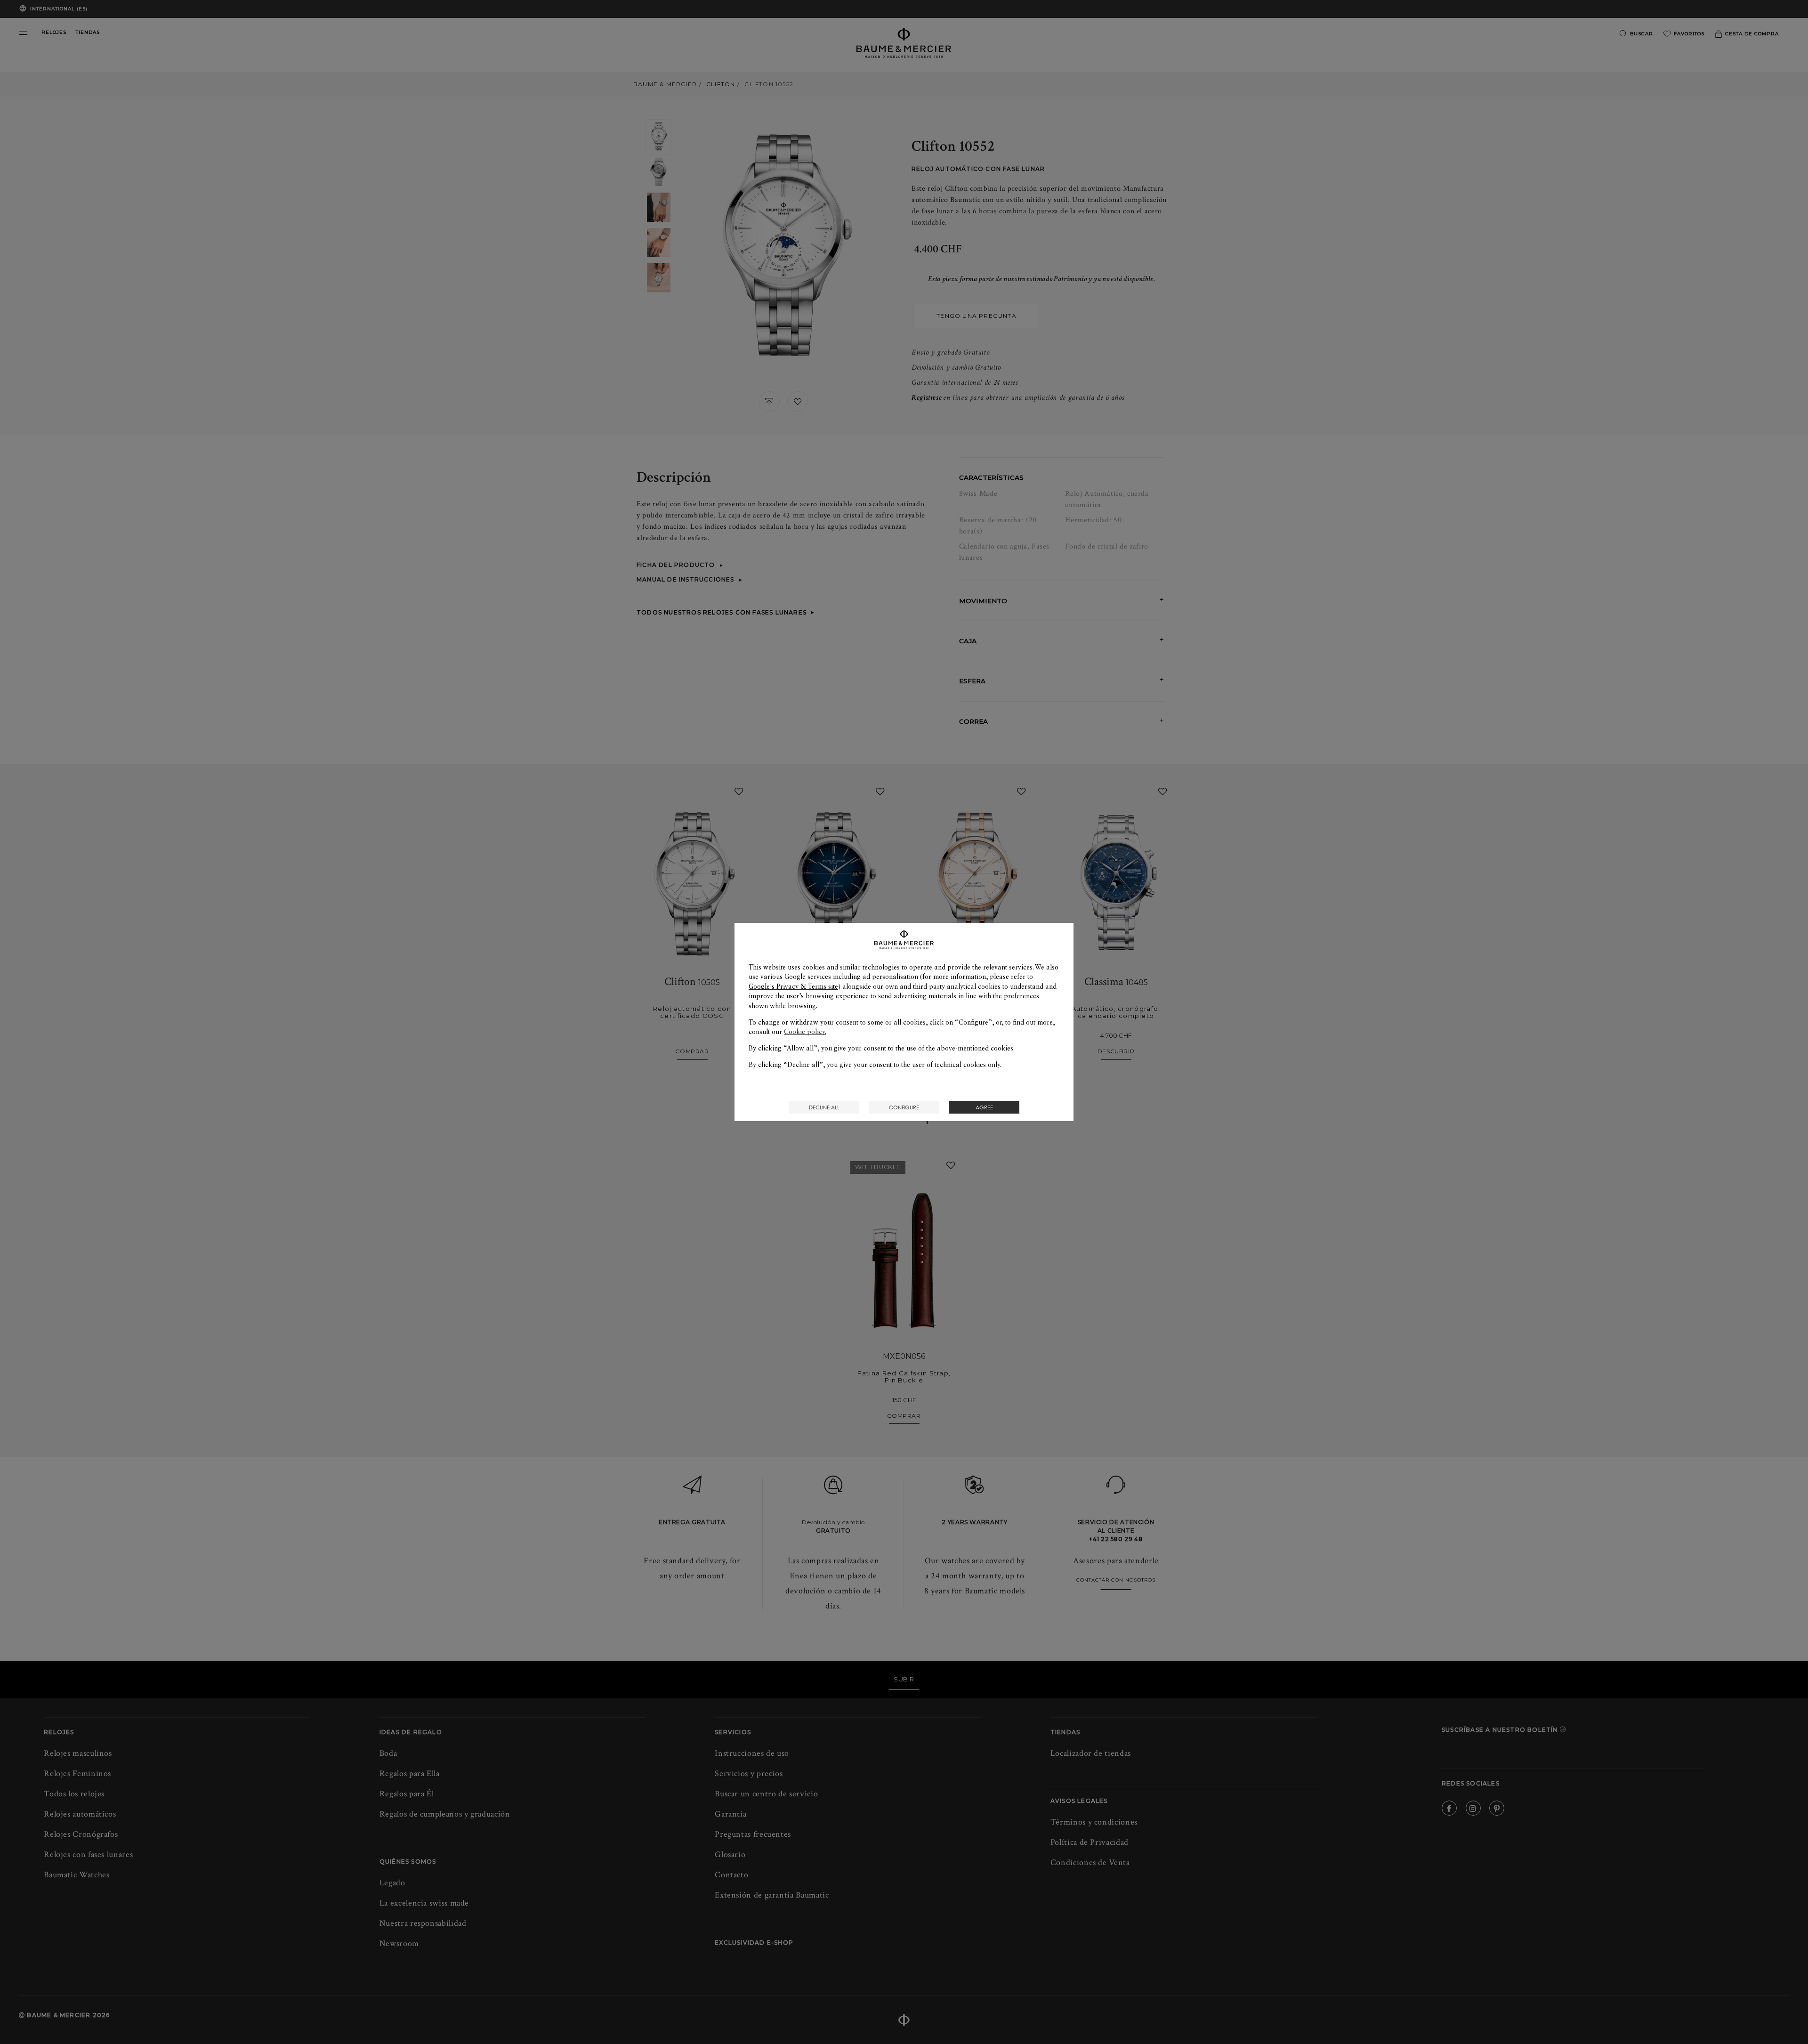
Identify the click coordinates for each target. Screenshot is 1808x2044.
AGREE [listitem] (984, 1107)
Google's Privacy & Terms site (793, 986)
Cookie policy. (805, 1032)
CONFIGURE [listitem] (904, 1107)
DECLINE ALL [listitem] (824, 1107)
